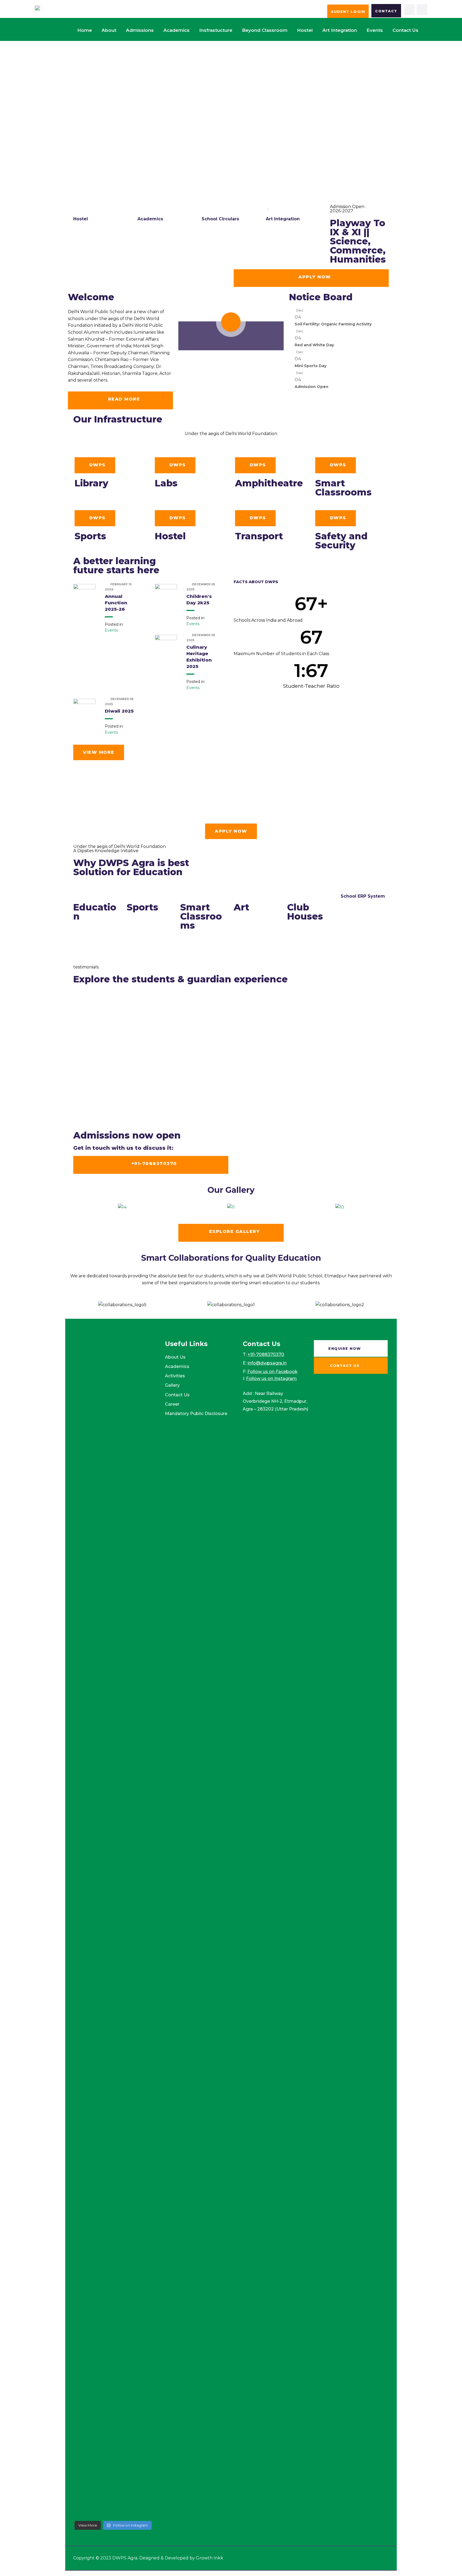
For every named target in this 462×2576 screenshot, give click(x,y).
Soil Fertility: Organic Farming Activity (333, 324)
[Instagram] (422, 10)
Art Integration (340, 30)
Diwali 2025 (119, 711)
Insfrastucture (216, 30)
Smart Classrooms (343, 488)
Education (95, 912)
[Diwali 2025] (84, 710)
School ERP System (363, 896)
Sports (90, 536)
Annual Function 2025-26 (116, 603)
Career (172, 1404)
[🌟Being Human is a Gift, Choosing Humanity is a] (134, 1897)
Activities (175, 1376)
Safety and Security (341, 541)
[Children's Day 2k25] (166, 595)
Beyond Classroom (265, 30)
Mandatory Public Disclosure (196, 1414)
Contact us (405, 30)
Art (241, 907)
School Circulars (220, 219)
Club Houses (305, 912)
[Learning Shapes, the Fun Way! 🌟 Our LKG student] (134, 1497)
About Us (175, 1357)
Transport (259, 536)
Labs (166, 483)
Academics (176, 30)
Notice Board (321, 297)
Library (91, 483)
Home (85, 30)
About (109, 30)
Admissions (140, 30)
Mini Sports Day (311, 366)
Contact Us (177, 1395)
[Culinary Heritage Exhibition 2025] (166, 646)
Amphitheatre (269, 483)
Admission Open (311, 387)
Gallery (172, 1385)
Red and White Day (314, 345)
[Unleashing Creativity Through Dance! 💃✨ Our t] (93, 1559)
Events (375, 30)
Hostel (305, 30)
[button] (73, 1207)
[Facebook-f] (410, 10)
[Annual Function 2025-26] (84, 595)
